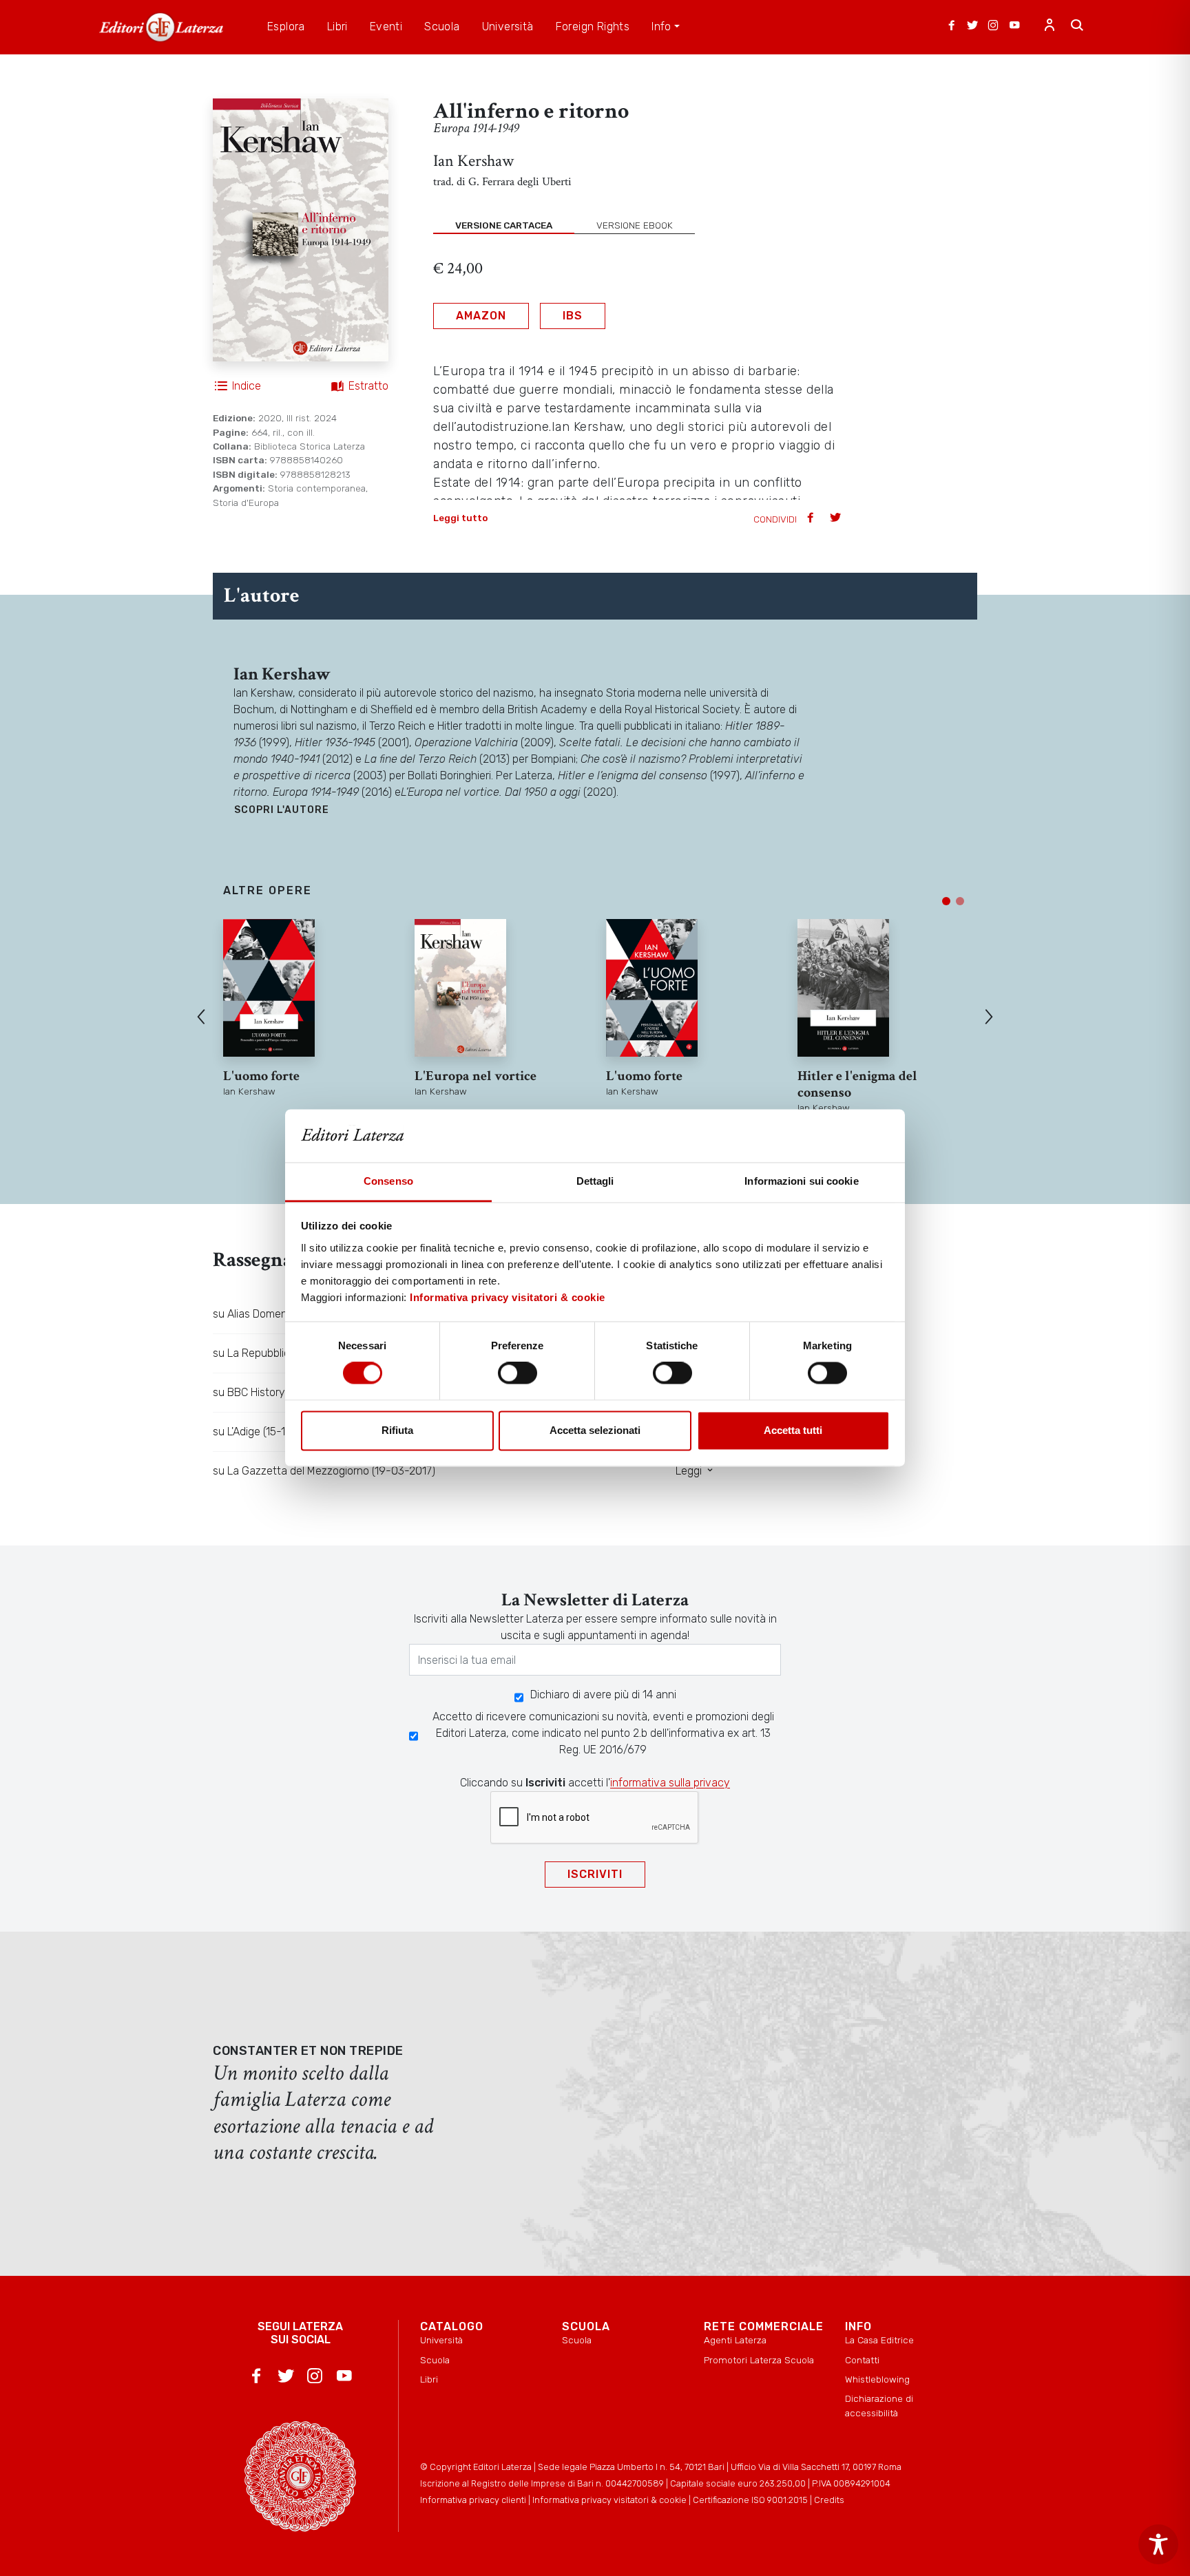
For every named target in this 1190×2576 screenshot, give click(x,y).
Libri (429, 2379)
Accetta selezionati (595, 1430)
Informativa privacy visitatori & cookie (508, 1297)
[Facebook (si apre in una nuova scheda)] (952, 27)
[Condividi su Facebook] (812, 519)
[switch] (518, 1373)
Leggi (690, 1471)
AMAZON (481, 316)
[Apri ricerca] (1077, 27)
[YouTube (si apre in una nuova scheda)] (1014, 27)
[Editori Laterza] (161, 27)
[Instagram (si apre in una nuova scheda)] (993, 27)
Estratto (368, 386)
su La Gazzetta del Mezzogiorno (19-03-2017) (324, 1471)
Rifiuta (397, 1430)
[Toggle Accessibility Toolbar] (1158, 2544)
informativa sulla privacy (670, 1783)
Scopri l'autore (282, 810)
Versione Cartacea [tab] (504, 225)
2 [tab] (960, 901)
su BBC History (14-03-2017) (282, 1392)
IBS (573, 316)
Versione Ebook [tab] (635, 225)
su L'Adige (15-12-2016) (268, 1432)
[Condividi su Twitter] (837, 519)
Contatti (862, 2360)
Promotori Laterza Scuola (759, 2360)
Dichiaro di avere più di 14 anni (603, 1695)
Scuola (435, 2360)
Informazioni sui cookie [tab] (801, 1181)
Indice (247, 386)
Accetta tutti (793, 1430)
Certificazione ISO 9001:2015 (750, 2500)
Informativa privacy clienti (473, 2500)
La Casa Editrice (879, 2340)
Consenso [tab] (388, 1181)
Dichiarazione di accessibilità (879, 2405)
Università (441, 2340)
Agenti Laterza (735, 2340)
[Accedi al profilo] (1050, 27)
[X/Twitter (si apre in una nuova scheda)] (972, 27)
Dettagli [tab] (595, 1181)
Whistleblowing (877, 2379)
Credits (829, 2500)
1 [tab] (946, 901)
